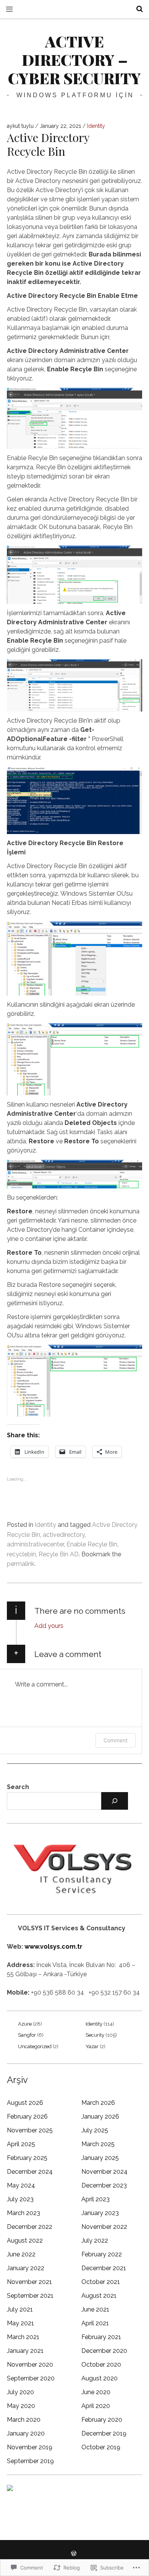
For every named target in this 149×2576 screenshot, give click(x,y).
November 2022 (104, 2227)
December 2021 (104, 2268)
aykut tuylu (21, 126)
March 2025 (98, 2144)
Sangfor (27, 2035)
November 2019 (30, 2447)
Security (95, 2035)
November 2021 (29, 2282)
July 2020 (20, 2392)
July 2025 (95, 2130)
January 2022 (26, 2268)
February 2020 (102, 2420)
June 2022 (21, 2254)
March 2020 (24, 2420)
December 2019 (104, 2433)
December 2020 (104, 2351)
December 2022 (30, 2227)
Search (18, 1787)
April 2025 (21, 2144)
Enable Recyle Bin (92, 1544)
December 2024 (30, 2172)
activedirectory (64, 1535)
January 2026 (100, 2116)
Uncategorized (35, 2046)
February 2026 (27, 2116)
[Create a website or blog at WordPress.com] (74, 2554)
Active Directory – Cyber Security (74, 60)
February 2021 (101, 2337)
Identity (96, 126)
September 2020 (31, 2378)
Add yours (49, 1626)
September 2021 (30, 2296)
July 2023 (20, 2199)
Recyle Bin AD (59, 1554)
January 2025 (100, 2158)
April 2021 (95, 2323)
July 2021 (20, 2309)
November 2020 (30, 2365)
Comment (116, 1740)
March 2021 (23, 2337)
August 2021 (99, 2296)
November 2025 (30, 2130)
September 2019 (30, 2461)
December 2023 (104, 2185)
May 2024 (21, 2185)
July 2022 (95, 2241)
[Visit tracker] (10, 2489)
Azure (25, 2024)
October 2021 (101, 2282)
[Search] (115, 1801)
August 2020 (100, 2378)
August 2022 (25, 2241)
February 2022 (102, 2254)
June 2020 (96, 2392)
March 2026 (98, 2103)
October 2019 (101, 2447)
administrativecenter (35, 1544)
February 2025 (27, 2158)
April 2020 (96, 2406)
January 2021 (25, 2351)
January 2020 (26, 2433)
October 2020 (101, 2365)
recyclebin (21, 1554)
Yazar (92, 2046)
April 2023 (96, 2199)
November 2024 (104, 2172)
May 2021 (20, 2323)
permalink (21, 1564)
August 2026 (25, 2103)
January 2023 (100, 2213)
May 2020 (21, 2406)
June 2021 (95, 2309)
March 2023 (23, 2213)
